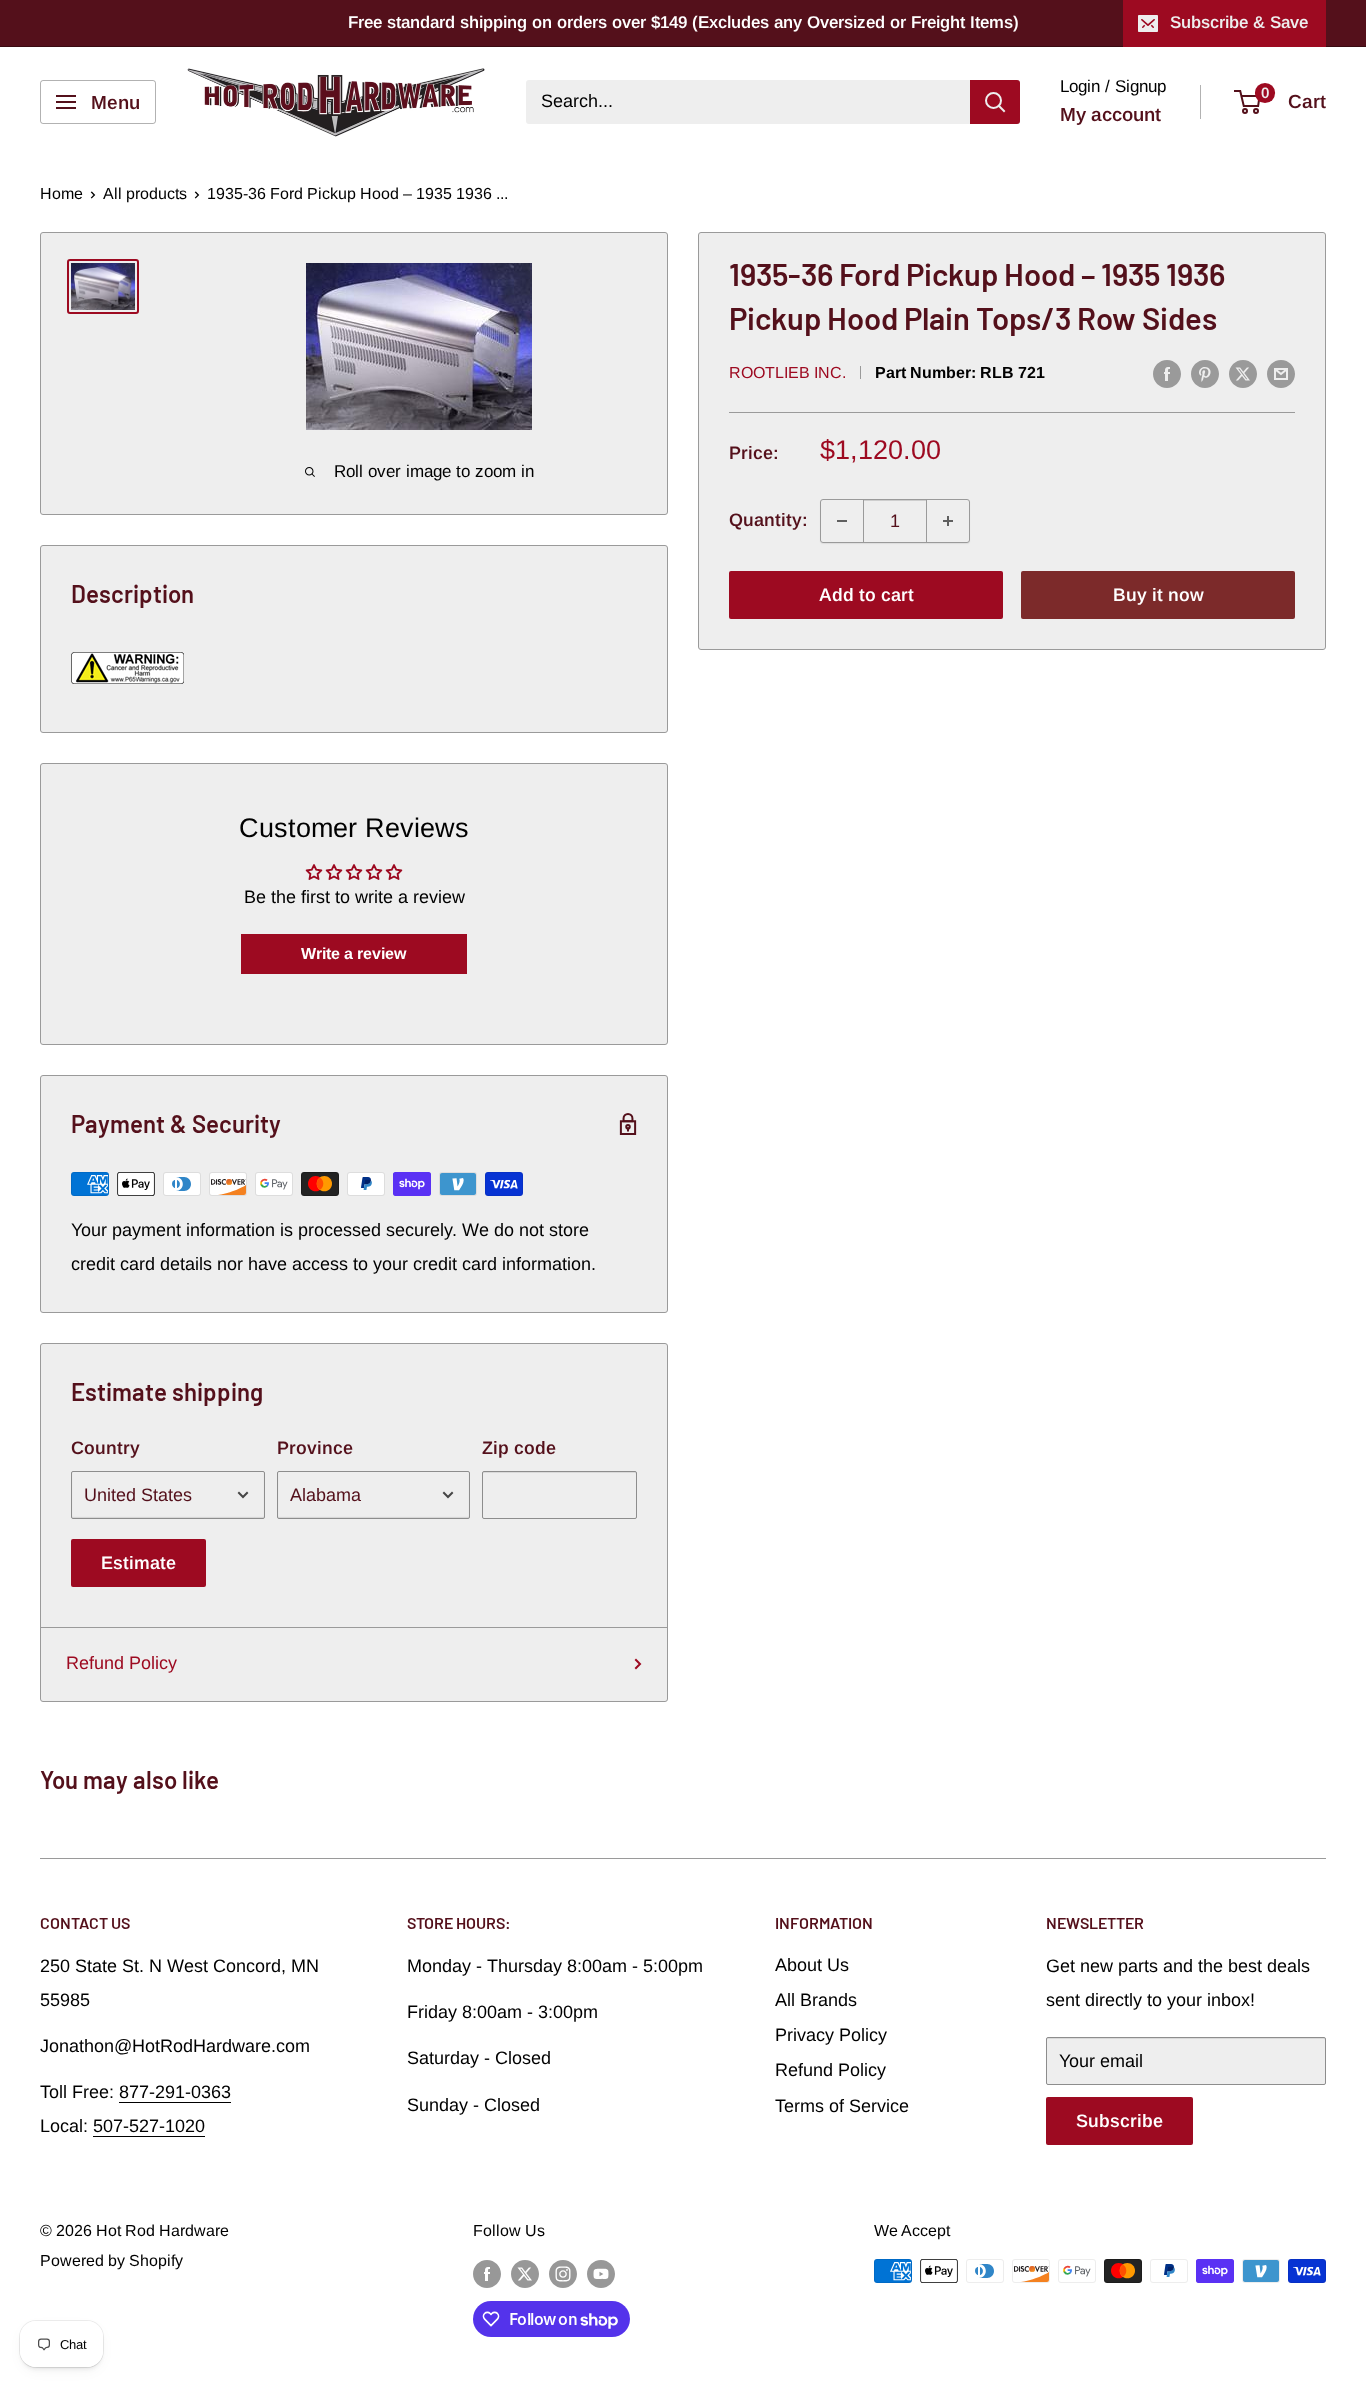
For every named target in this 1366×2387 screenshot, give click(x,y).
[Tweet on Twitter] (1243, 374)
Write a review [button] (353, 953)
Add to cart (866, 595)
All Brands (816, 2000)
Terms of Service (842, 2106)
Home (61, 193)
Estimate (138, 1563)
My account (1110, 114)
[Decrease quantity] (842, 521)
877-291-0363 (175, 2092)
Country (105, 1448)
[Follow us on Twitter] (525, 2274)
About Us (812, 1965)
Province (315, 1448)
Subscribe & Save (1239, 22)
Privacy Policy (831, 2035)
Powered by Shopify (111, 2260)
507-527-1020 (149, 2126)
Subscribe (1119, 2121)
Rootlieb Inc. (787, 372)
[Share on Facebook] (1167, 374)
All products (145, 193)
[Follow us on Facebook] (487, 2274)
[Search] (995, 102)
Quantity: (768, 521)
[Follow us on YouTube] (601, 2274)
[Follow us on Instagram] (563, 2274)
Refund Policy (121, 1663)
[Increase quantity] (948, 521)
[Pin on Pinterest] (1205, 374)
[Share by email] (1281, 374)
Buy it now (1158, 595)
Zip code (519, 1448)
